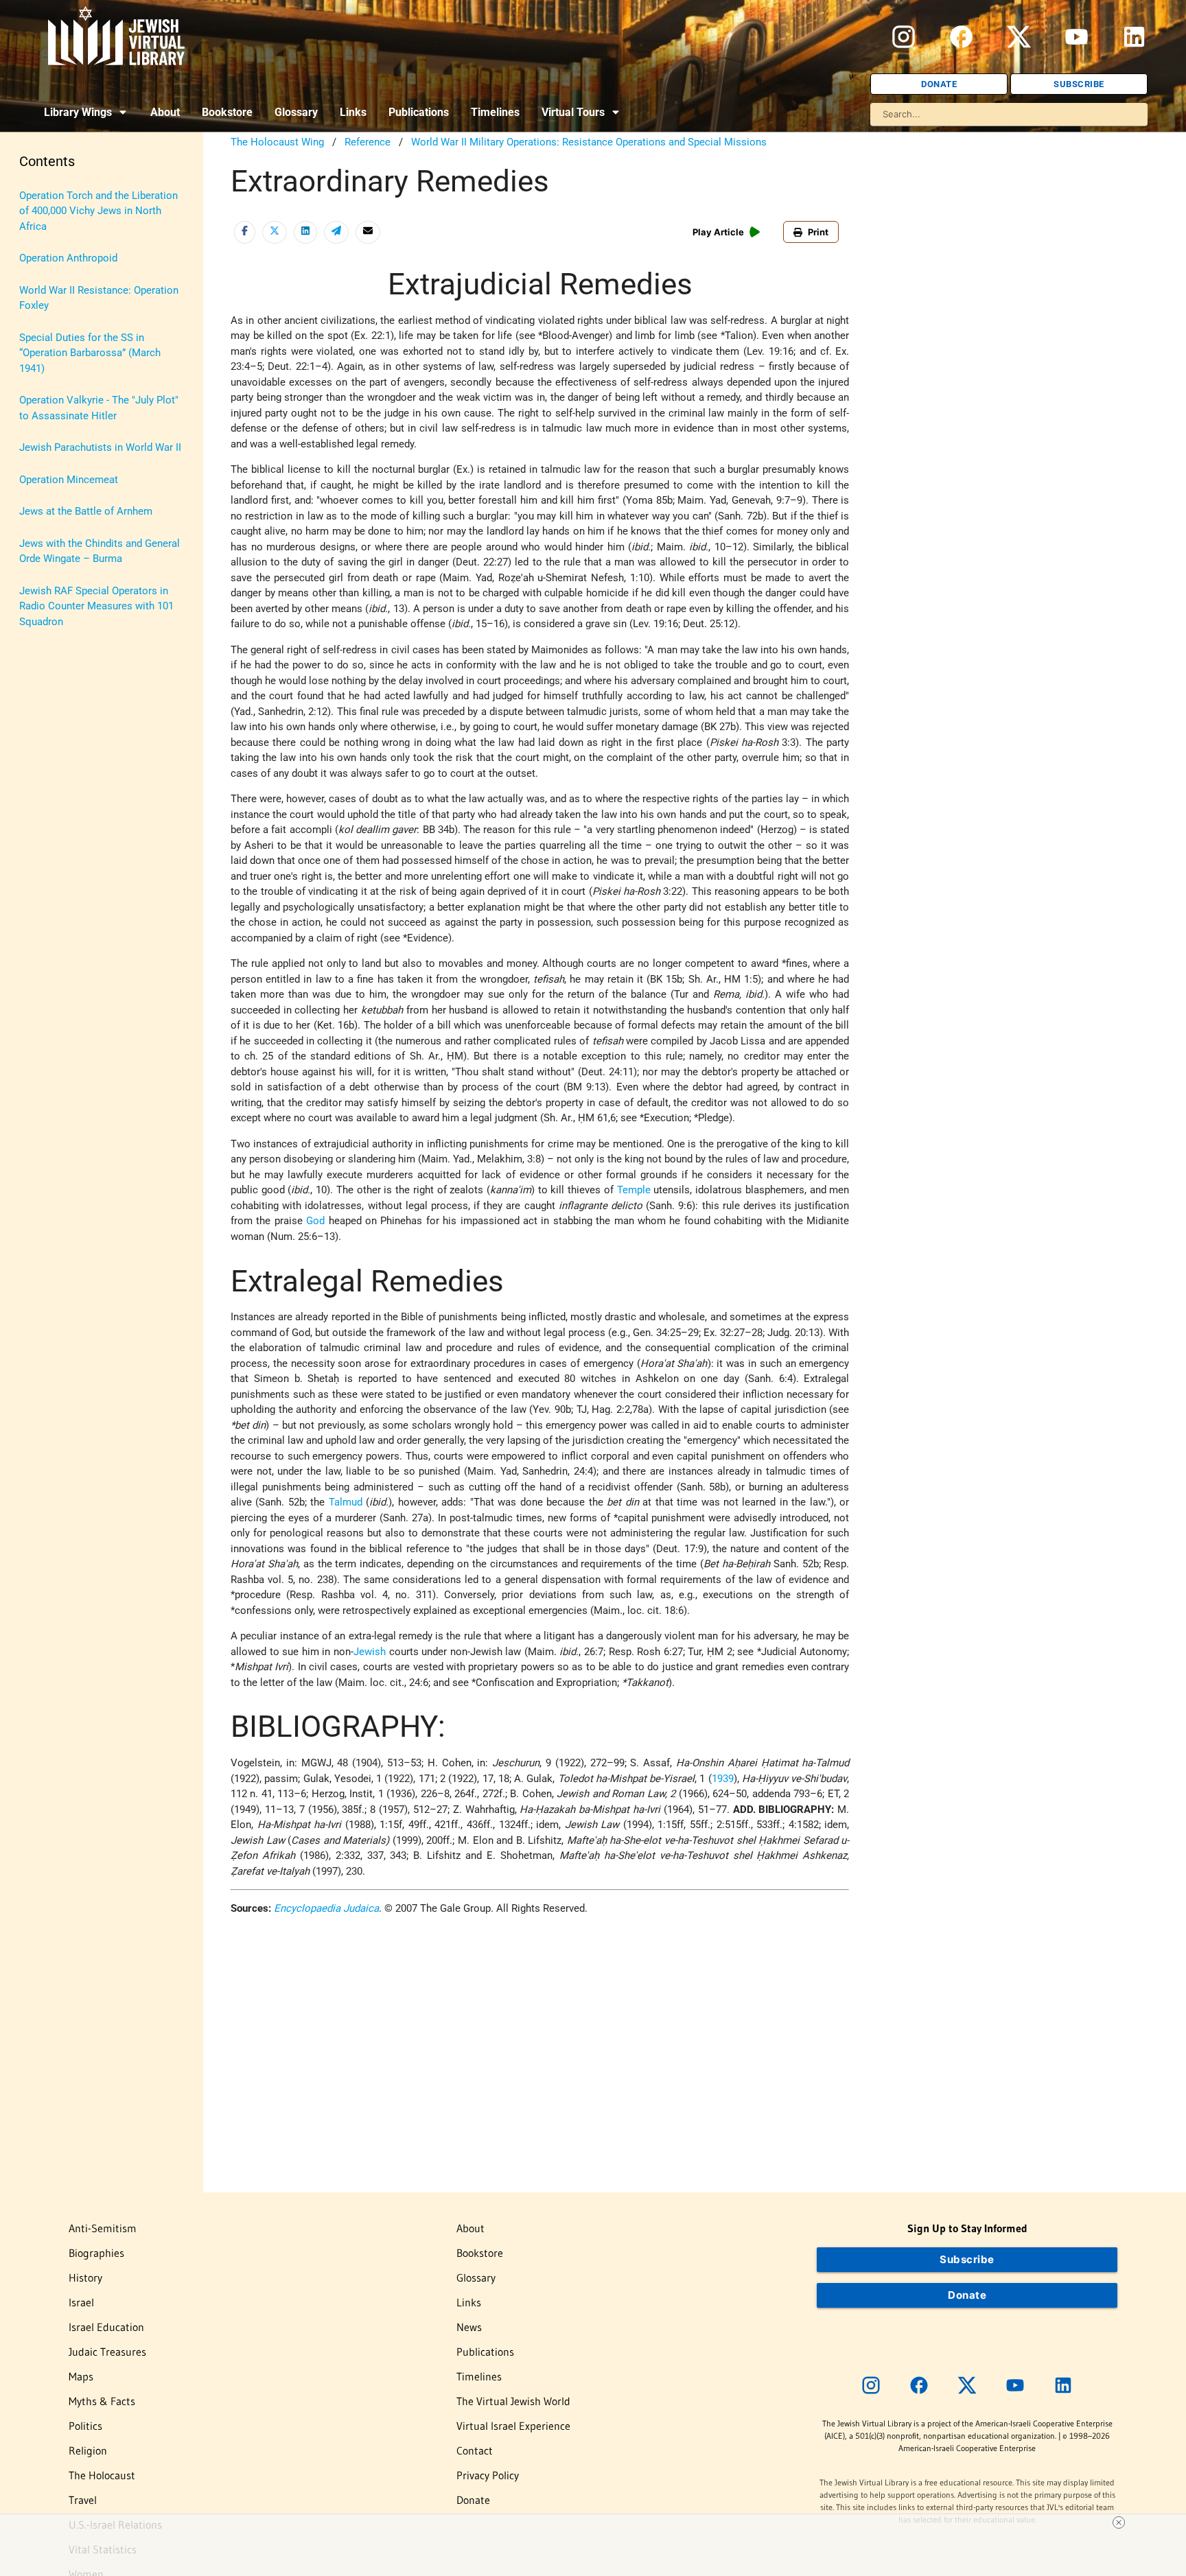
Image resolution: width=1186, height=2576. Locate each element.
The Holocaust (102, 2475)
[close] (1119, 2522)
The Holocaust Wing (277, 142)
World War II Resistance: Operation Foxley (99, 298)
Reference (368, 142)
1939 (723, 1779)
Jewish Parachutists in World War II (100, 447)
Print (818, 232)
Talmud (346, 1502)
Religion (88, 2450)
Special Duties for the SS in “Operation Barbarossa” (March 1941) (90, 353)
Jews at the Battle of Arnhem (86, 511)
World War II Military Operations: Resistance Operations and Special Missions (589, 142)
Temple (634, 1190)
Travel (83, 2500)
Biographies (96, 2253)
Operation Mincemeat (69, 480)
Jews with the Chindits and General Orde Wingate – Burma (100, 551)
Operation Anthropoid (68, 258)
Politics (85, 2426)
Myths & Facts (102, 2401)
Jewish (370, 1652)
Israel (81, 2302)
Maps (81, 2376)
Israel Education (106, 2327)
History (85, 2278)
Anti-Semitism (103, 2228)
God (315, 1221)
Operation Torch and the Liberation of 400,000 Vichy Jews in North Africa (98, 211)
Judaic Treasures (107, 2352)
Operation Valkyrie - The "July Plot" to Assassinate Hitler (99, 408)
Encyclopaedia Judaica (326, 1908)
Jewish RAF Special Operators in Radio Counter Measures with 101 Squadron (96, 606)
